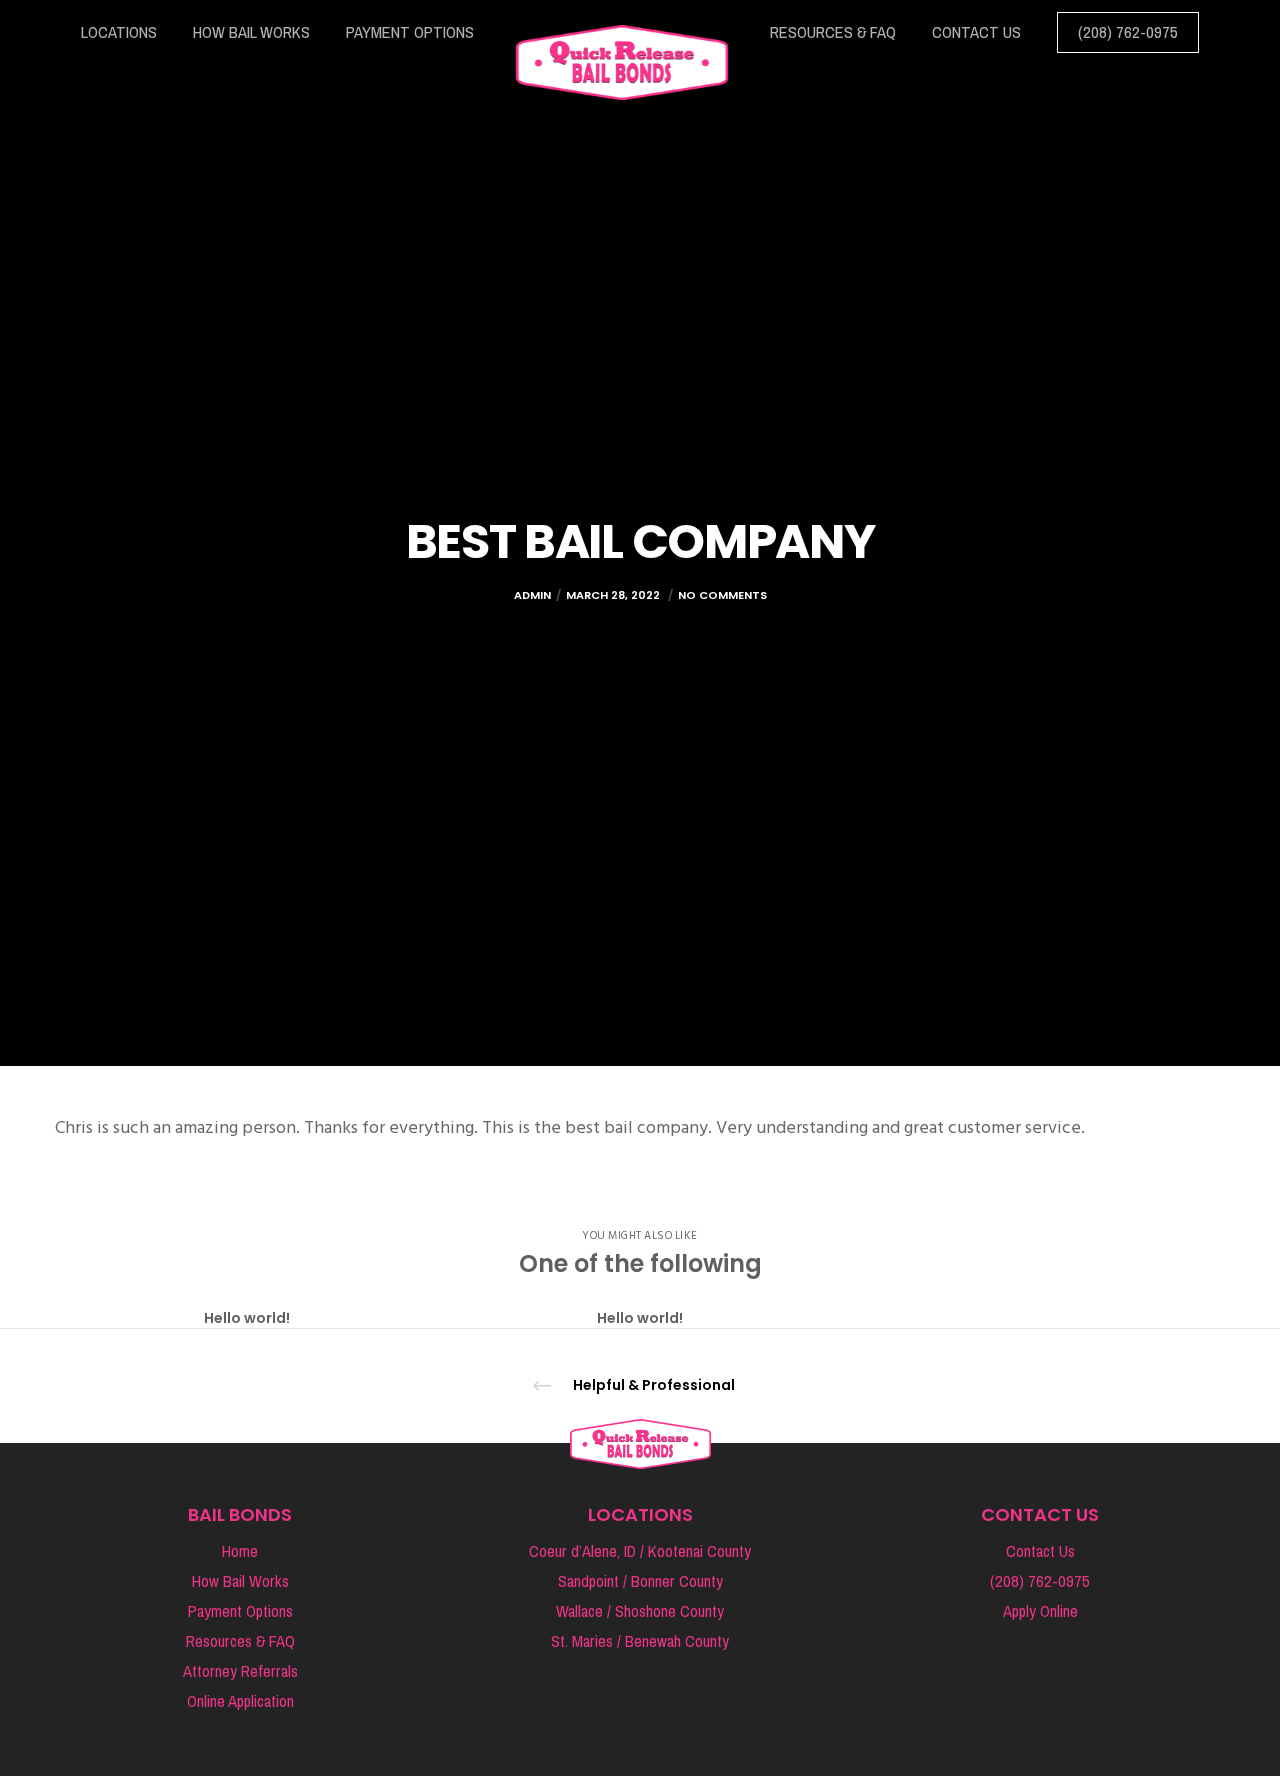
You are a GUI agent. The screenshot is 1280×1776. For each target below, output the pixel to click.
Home (240, 1551)
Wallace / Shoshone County (640, 1611)
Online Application (240, 1701)
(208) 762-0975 (1040, 1581)
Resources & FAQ (240, 1641)
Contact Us (1040, 1551)
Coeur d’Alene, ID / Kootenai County (640, 1551)
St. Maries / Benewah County (640, 1641)
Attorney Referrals (240, 1671)
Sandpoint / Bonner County (640, 1581)
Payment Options (240, 1611)
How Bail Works (240, 1581)
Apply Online (1040, 1611)
